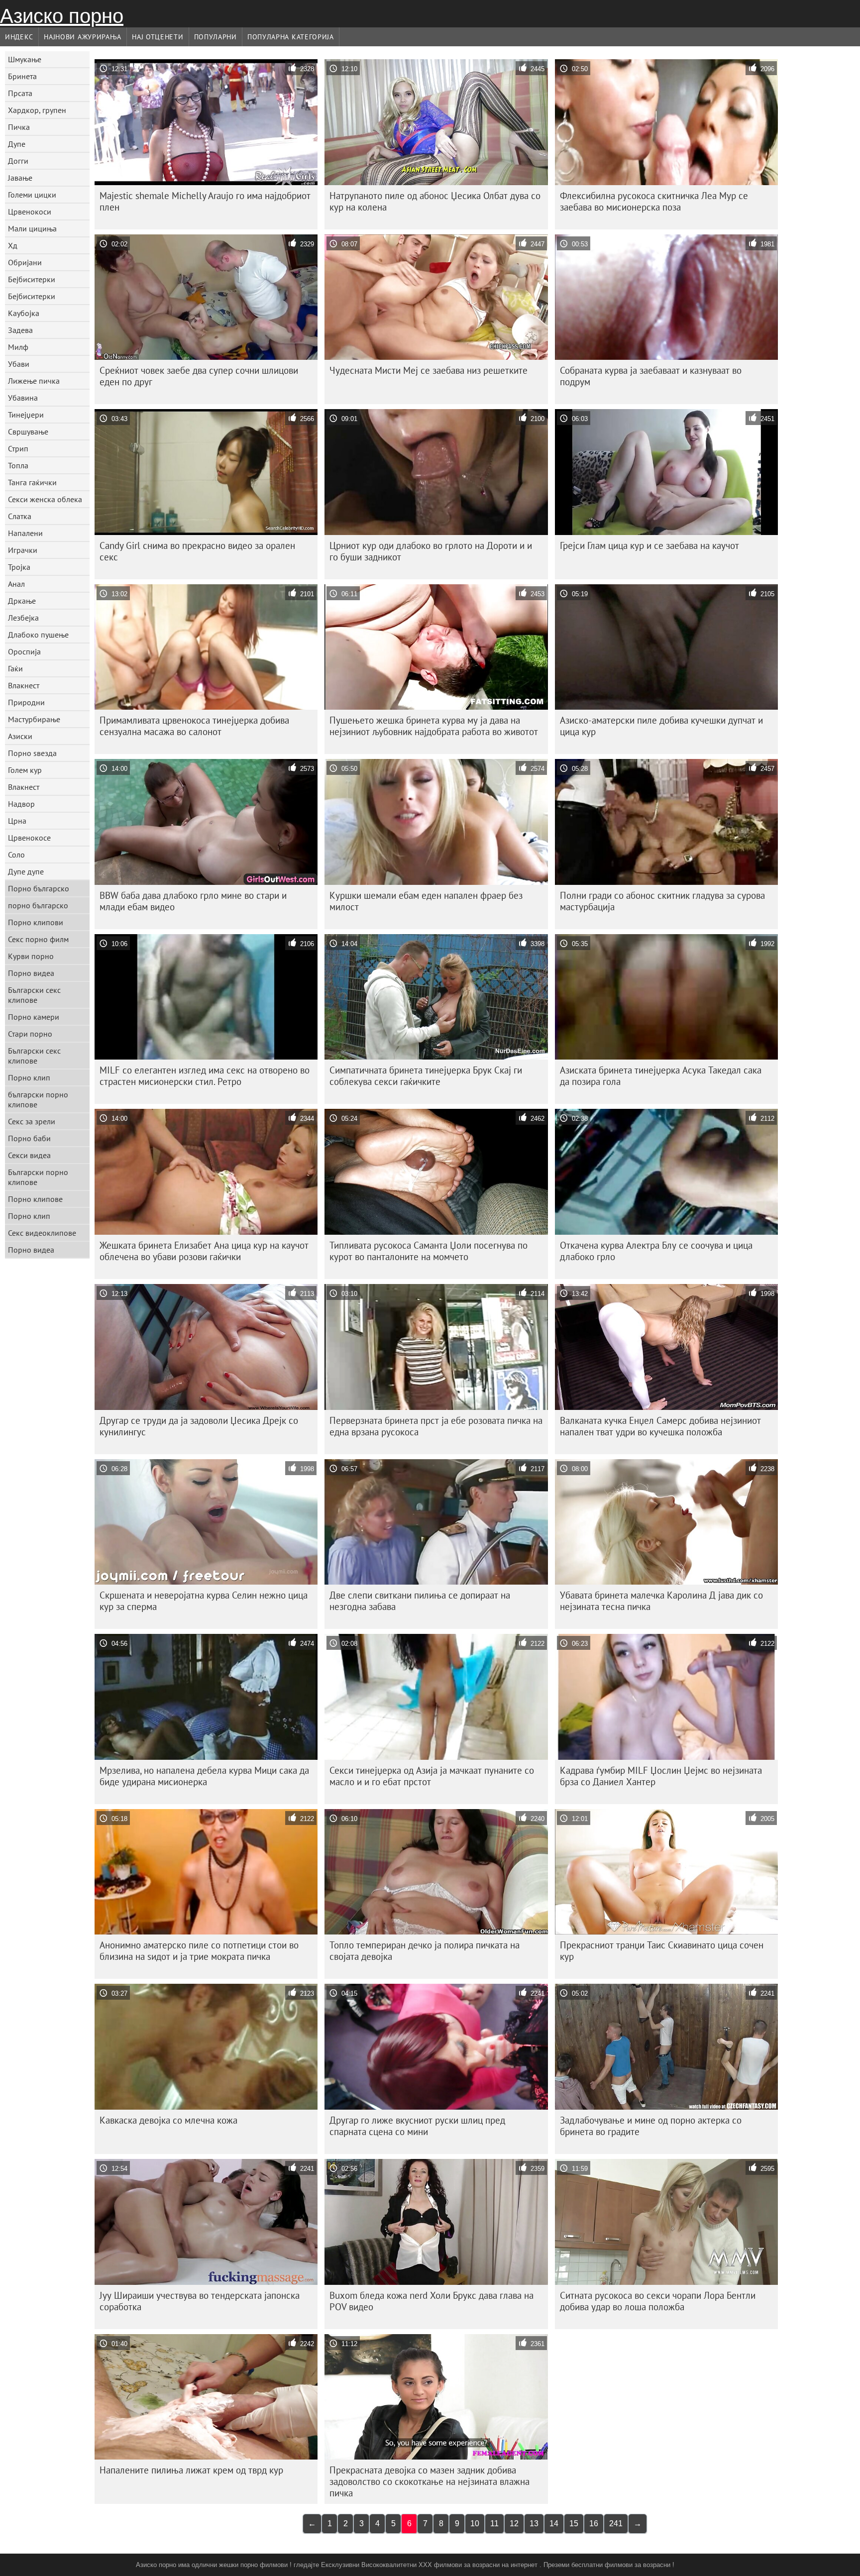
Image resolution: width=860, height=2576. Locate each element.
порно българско (38, 905)
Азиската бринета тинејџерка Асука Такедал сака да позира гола (661, 1076)
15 (574, 2523)
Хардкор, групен (37, 110)
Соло (16, 855)
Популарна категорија (291, 37)
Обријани (25, 262)
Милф (18, 347)
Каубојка (24, 313)
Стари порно (30, 1034)
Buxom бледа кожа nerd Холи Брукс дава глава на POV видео (431, 2301)
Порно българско (39, 888)
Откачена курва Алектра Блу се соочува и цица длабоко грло (656, 1251)
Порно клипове (35, 1199)
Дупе (17, 144)
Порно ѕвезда (32, 753)
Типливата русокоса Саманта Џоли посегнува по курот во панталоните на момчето (429, 1251)
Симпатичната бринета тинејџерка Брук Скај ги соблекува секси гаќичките (426, 1076)
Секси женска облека (45, 499)
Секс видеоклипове (42, 1233)
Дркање (22, 601)
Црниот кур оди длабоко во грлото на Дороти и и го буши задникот (431, 551)
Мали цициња (32, 228)
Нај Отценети (158, 37)
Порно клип (29, 1077)
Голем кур (25, 770)
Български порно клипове (38, 1177)
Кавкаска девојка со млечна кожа (168, 2120)
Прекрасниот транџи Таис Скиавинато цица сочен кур (662, 1951)
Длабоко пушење (38, 635)
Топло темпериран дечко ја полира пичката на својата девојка (425, 1951)
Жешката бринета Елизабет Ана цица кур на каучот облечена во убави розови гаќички (204, 1251)
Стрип (18, 448)
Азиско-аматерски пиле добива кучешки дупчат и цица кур (661, 726)
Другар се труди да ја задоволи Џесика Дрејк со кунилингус (199, 1426)
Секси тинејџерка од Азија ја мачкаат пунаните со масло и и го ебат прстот (432, 1776)
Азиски (20, 736)
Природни (26, 702)
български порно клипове (38, 1099)
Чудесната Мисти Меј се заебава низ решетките (429, 370)
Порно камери (34, 1017)
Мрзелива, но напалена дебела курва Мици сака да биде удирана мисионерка (204, 1776)
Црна (17, 821)
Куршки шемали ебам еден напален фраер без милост (426, 901)
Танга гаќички (32, 482)
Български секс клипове (34, 995)
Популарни (215, 37)
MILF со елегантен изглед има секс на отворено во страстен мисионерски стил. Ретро (205, 1076)
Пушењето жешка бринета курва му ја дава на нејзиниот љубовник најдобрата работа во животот (434, 726)
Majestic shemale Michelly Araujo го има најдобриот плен (205, 201)
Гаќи (15, 668)
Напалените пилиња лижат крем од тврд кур (191, 2470)
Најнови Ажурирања (83, 37)
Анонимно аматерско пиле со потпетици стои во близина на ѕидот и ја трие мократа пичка (199, 1951)
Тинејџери (26, 415)
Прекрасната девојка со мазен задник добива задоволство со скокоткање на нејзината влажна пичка (430, 2481)
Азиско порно (62, 16)
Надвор (21, 804)
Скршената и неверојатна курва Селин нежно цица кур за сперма (204, 1601)
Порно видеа (31, 973)
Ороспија (24, 651)
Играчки (23, 550)
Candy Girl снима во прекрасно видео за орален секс (197, 551)
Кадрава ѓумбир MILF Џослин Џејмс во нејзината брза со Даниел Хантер (661, 1776)
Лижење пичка (34, 381)
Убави (19, 364)
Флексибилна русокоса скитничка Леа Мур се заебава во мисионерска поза (654, 201)
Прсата (20, 93)
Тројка (19, 567)
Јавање (20, 178)
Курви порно (31, 956)
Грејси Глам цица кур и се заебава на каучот (649, 545)
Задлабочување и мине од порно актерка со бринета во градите (651, 2126)
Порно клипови (36, 922)
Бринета (22, 76)
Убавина (23, 398)
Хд (13, 245)
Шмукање (25, 59)
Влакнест (24, 685)
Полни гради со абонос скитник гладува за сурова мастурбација (662, 901)
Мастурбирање (34, 719)
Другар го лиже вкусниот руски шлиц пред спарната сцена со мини (417, 2126)
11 (494, 2523)
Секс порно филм (38, 939)
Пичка (19, 127)
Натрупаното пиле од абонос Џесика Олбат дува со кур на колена (435, 201)
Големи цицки (32, 195)
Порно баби (29, 1138)
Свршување (28, 431)
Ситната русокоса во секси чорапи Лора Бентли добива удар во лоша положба (658, 2301)
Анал (16, 584)
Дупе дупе (26, 871)
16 (594, 2523)
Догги (18, 161)
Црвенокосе (29, 838)
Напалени (25, 533)
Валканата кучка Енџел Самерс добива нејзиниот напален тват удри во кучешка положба (660, 1426)
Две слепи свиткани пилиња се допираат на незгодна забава (420, 1601)
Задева (20, 330)
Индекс (19, 37)
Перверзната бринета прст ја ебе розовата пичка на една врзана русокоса (436, 1426)
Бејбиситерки (32, 279)
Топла (18, 465)
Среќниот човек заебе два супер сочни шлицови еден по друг (199, 376)
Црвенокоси (30, 212)
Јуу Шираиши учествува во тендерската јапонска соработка (200, 2301)
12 (514, 2523)
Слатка (20, 516)
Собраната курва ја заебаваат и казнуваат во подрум (651, 376)
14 (554, 2523)
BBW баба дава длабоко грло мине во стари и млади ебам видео (193, 901)
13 (534, 2523)
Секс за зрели (32, 1121)
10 (475, 2523)
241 (616, 2523)
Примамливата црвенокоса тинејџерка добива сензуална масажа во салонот (194, 726)
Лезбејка (23, 618)
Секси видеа (29, 1155)
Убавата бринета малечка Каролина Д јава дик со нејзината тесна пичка (661, 1601)
